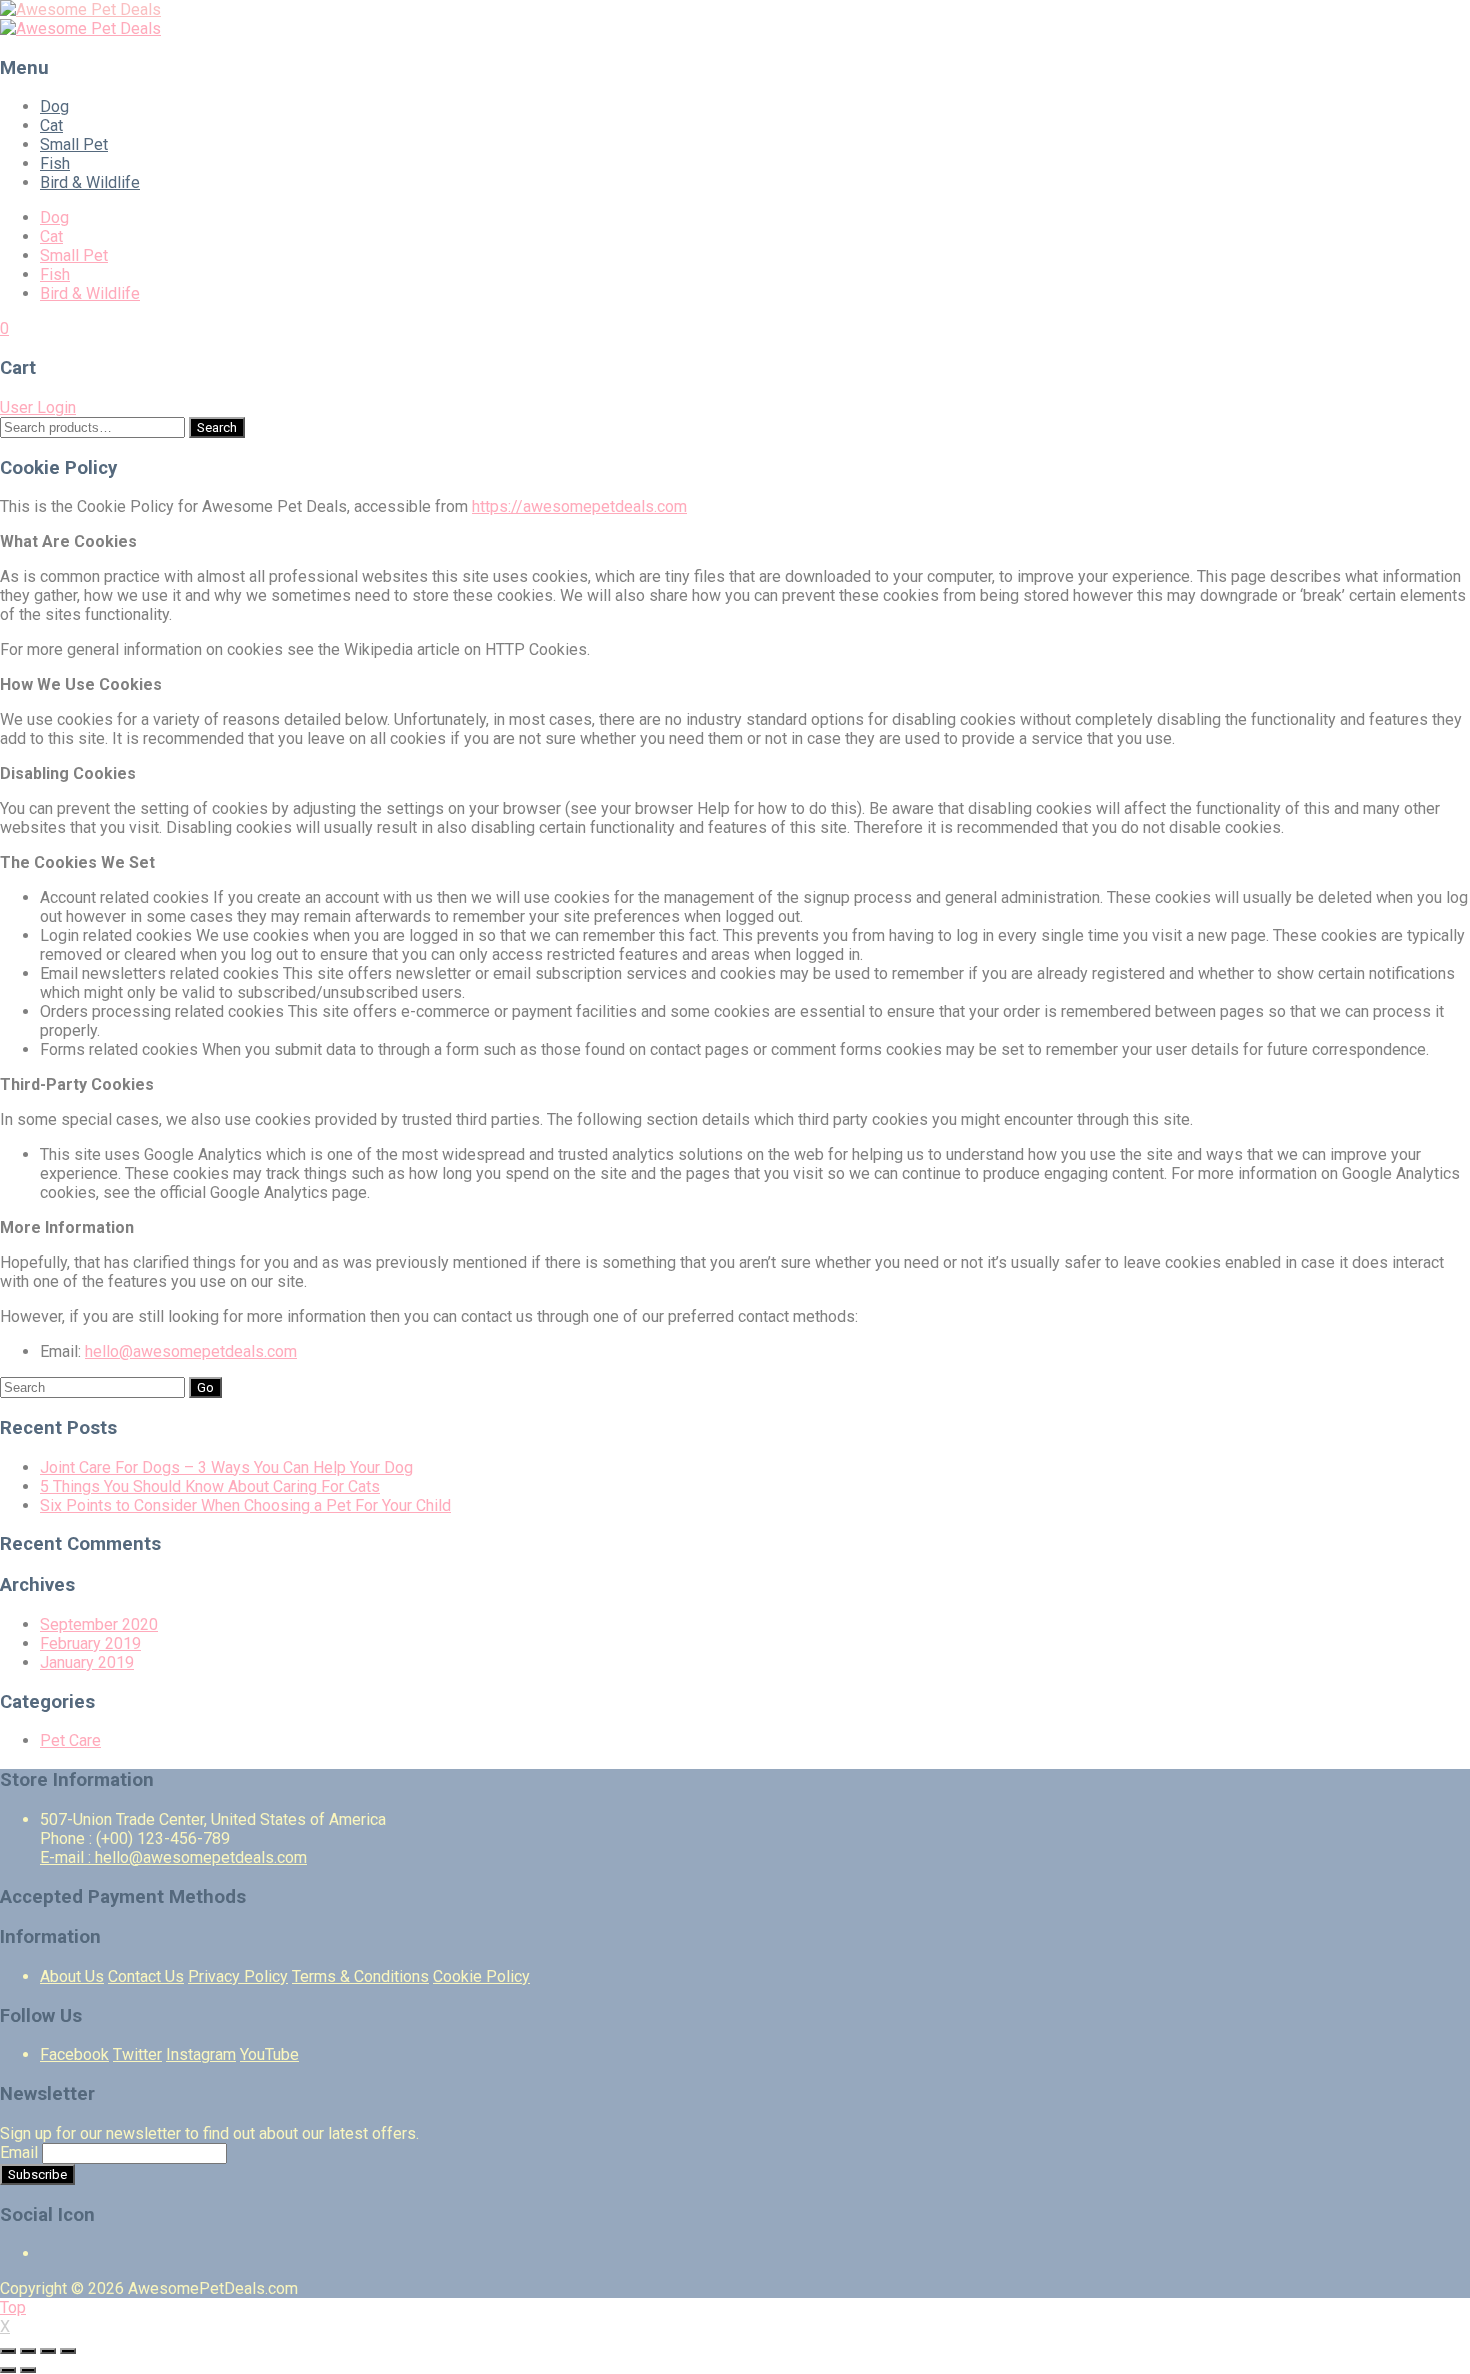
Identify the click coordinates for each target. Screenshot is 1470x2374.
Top (13, 2307)
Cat (51, 125)
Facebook (74, 2054)
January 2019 (87, 1662)
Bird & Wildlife (90, 182)
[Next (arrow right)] (28, 2370)
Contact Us (146, 1976)
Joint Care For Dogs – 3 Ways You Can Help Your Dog (226, 1467)
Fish (55, 163)
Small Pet (74, 144)
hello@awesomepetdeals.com (191, 1351)
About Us (72, 1976)
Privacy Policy (238, 1976)
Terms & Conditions (360, 1976)
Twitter (137, 2054)
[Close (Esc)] (8, 2351)
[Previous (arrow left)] (8, 2370)
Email (19, 2152)
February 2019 (90, 1643)
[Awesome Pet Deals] (80, 9)
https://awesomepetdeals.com (579, 506)
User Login (38, 407)
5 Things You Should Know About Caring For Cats (210, 1486)
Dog (54, 106)
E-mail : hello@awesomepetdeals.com (173, 1857)
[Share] (28, 2351)
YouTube (269, 2054)
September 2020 (99, 1624)
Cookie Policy (481, 1976)
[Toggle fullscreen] (48, 2351)
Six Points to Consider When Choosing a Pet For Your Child (245, 1505)
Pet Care (70, 1740)
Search (217, 427)
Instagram (201, 2054)
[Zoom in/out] (68, 2351)
